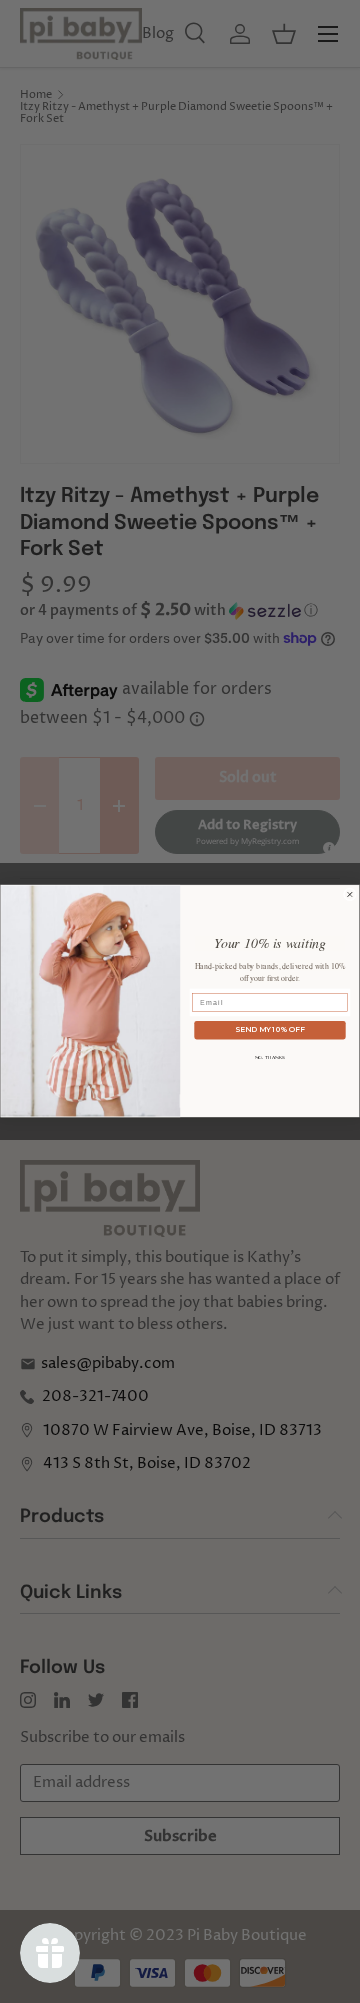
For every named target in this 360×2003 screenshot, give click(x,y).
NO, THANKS (270, 1058)
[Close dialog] (349, 894)
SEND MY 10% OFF (269, 1030)
